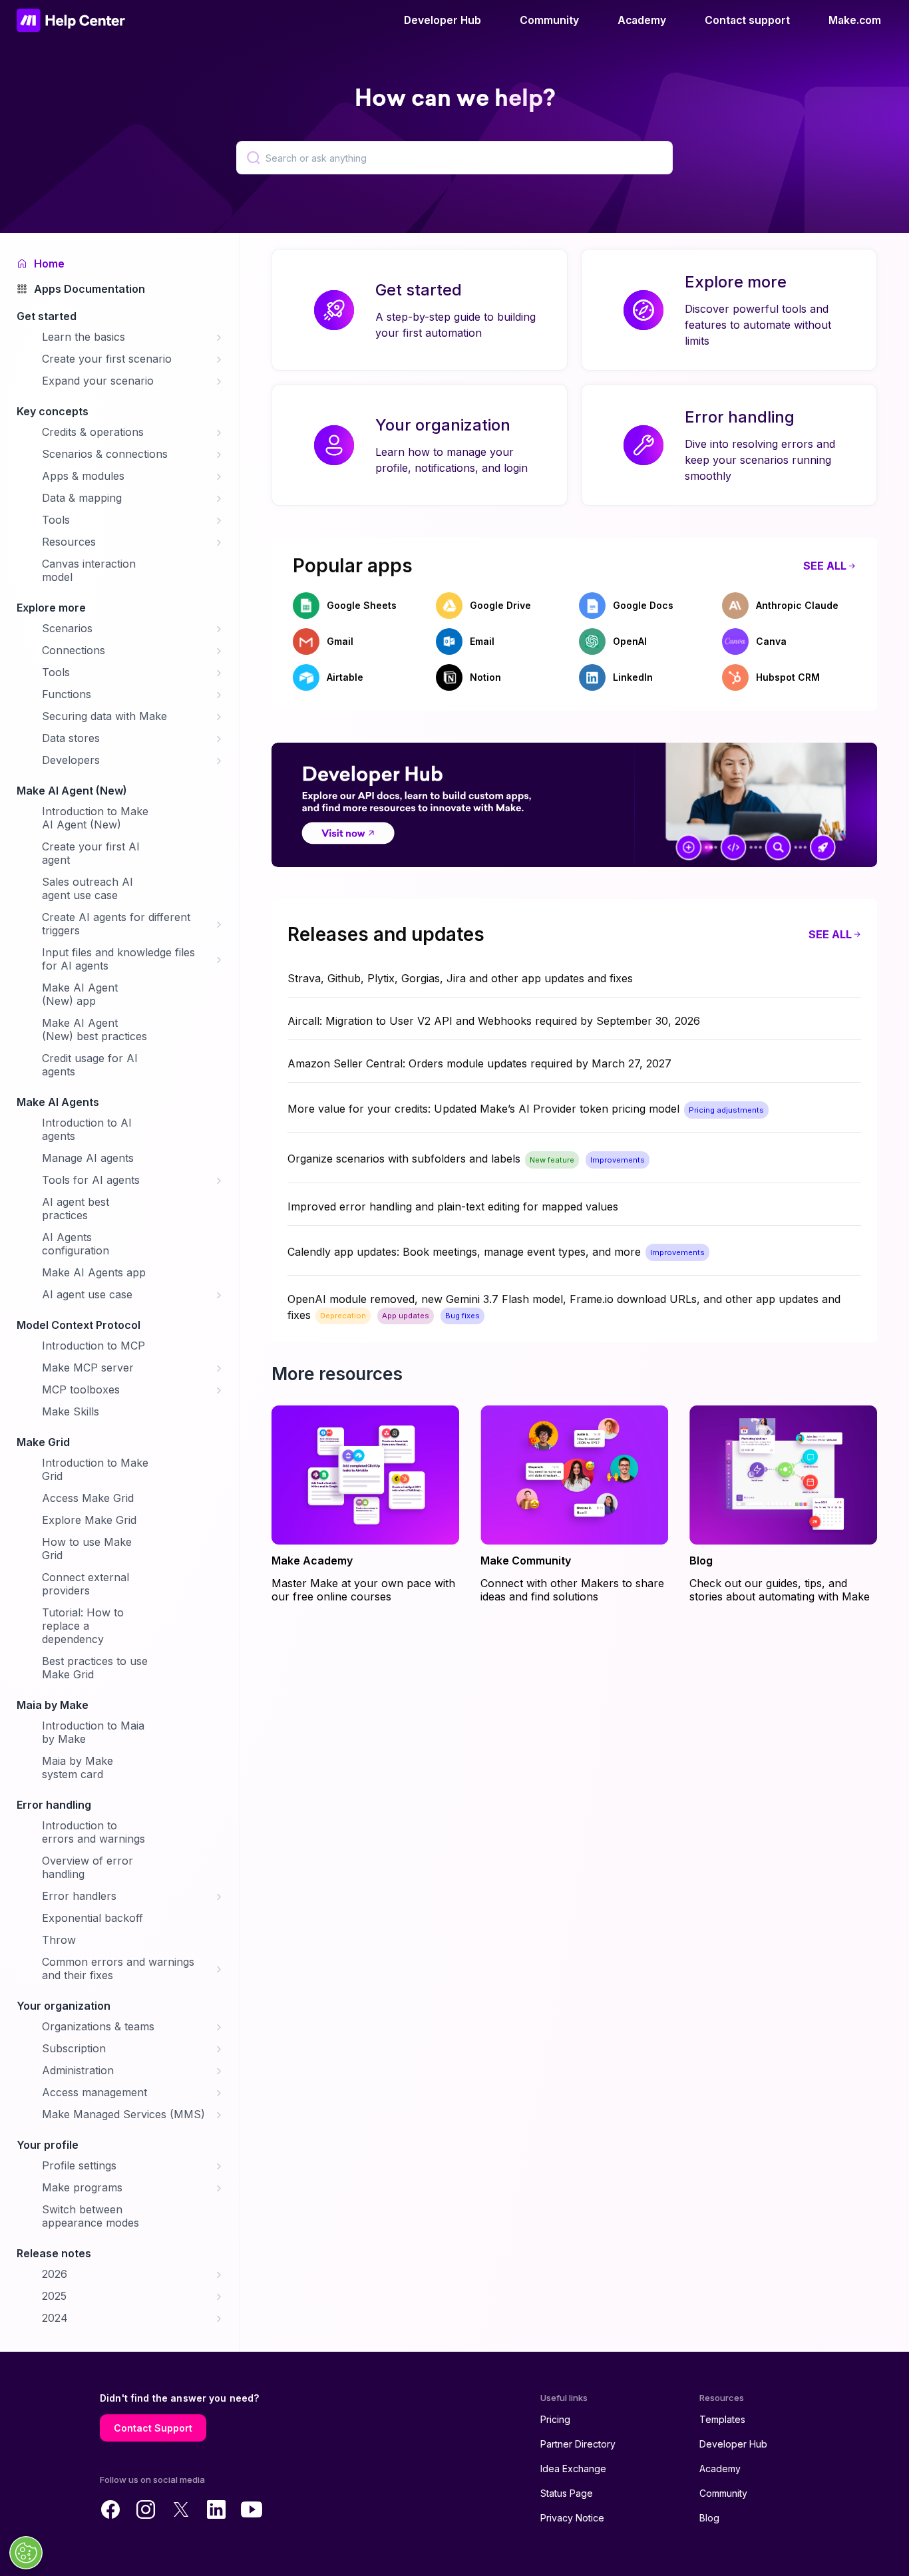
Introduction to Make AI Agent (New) (95, 818)
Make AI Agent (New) (72, 791)
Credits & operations (93, 432)
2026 (55, 2274)
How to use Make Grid (87, 1549)
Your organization (64, 2006)
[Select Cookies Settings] (26, 2553)
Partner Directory (578, 2444)
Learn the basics (84, 337)
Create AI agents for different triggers (116, 924)
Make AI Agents (58, 1102)
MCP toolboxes (81, 1389)
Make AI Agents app (94, 1272)
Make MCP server (88, 1368)
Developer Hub (443, 20)
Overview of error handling (88, 1867)
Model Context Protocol (79, 1325)
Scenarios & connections (105, 454)
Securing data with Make (104, 716)
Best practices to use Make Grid (95, 1668)
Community (549, 20)
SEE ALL (825, 566)
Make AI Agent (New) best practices (94, 1029)
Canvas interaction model (89, 570)
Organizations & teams (98, 2026)
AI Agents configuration (76, 1244)
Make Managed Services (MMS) (123, 2114)
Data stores (71, 738)
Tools (56, 520)
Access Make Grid (88, 1498)
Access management (94, 2092)
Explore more (51, 608)
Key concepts (53, 411)
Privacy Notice (572, 2518)
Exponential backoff (92, 1918)
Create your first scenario (107, 359)
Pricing (555, 2419)
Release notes (54, 2253)
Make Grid (43, 1442)
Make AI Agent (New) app (80, 994)
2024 (55, 2318)
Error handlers (79, 1896)
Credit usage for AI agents (90, 1065)
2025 (54, 2296)
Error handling (54, 1805)
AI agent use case (87, 1294)
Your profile (48, 2145)
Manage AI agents (88, 1158)
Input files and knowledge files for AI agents (118, 959)
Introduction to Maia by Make (93, 1732)
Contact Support (153, 2428)
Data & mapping (82, 498)
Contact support (747, 20)
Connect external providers (86, 1584)
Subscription (74, 2048)
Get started (47, 316)
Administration (78, 2070)
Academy (642, 20)
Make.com (855, 20)
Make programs (82, 2187)
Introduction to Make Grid (95, 1469)
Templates (722, 2419)
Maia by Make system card (78, 1767)
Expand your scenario (98, 381)
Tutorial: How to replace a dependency (83, 1626)
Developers (71, 760)
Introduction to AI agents (87, 1129)
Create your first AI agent (91, 853)
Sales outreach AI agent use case (88, 888)
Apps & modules (83, 476)
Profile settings (79, 2165)
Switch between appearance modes (91, 2216)
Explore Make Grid (89, 1520)
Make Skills (71, 1411)
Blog (709, 2518)
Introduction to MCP (93, 1346)
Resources (69, 542)
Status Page (567, 2493)
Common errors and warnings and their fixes (118, 1968)
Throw (59, 1940)
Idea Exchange (573, 2469)
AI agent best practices (76, 1208)
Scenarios (67, 628)
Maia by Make (53, 1705)
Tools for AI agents (91, 1180)
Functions (67, 694)
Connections (74, 650)
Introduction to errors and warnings (93, 1832)
